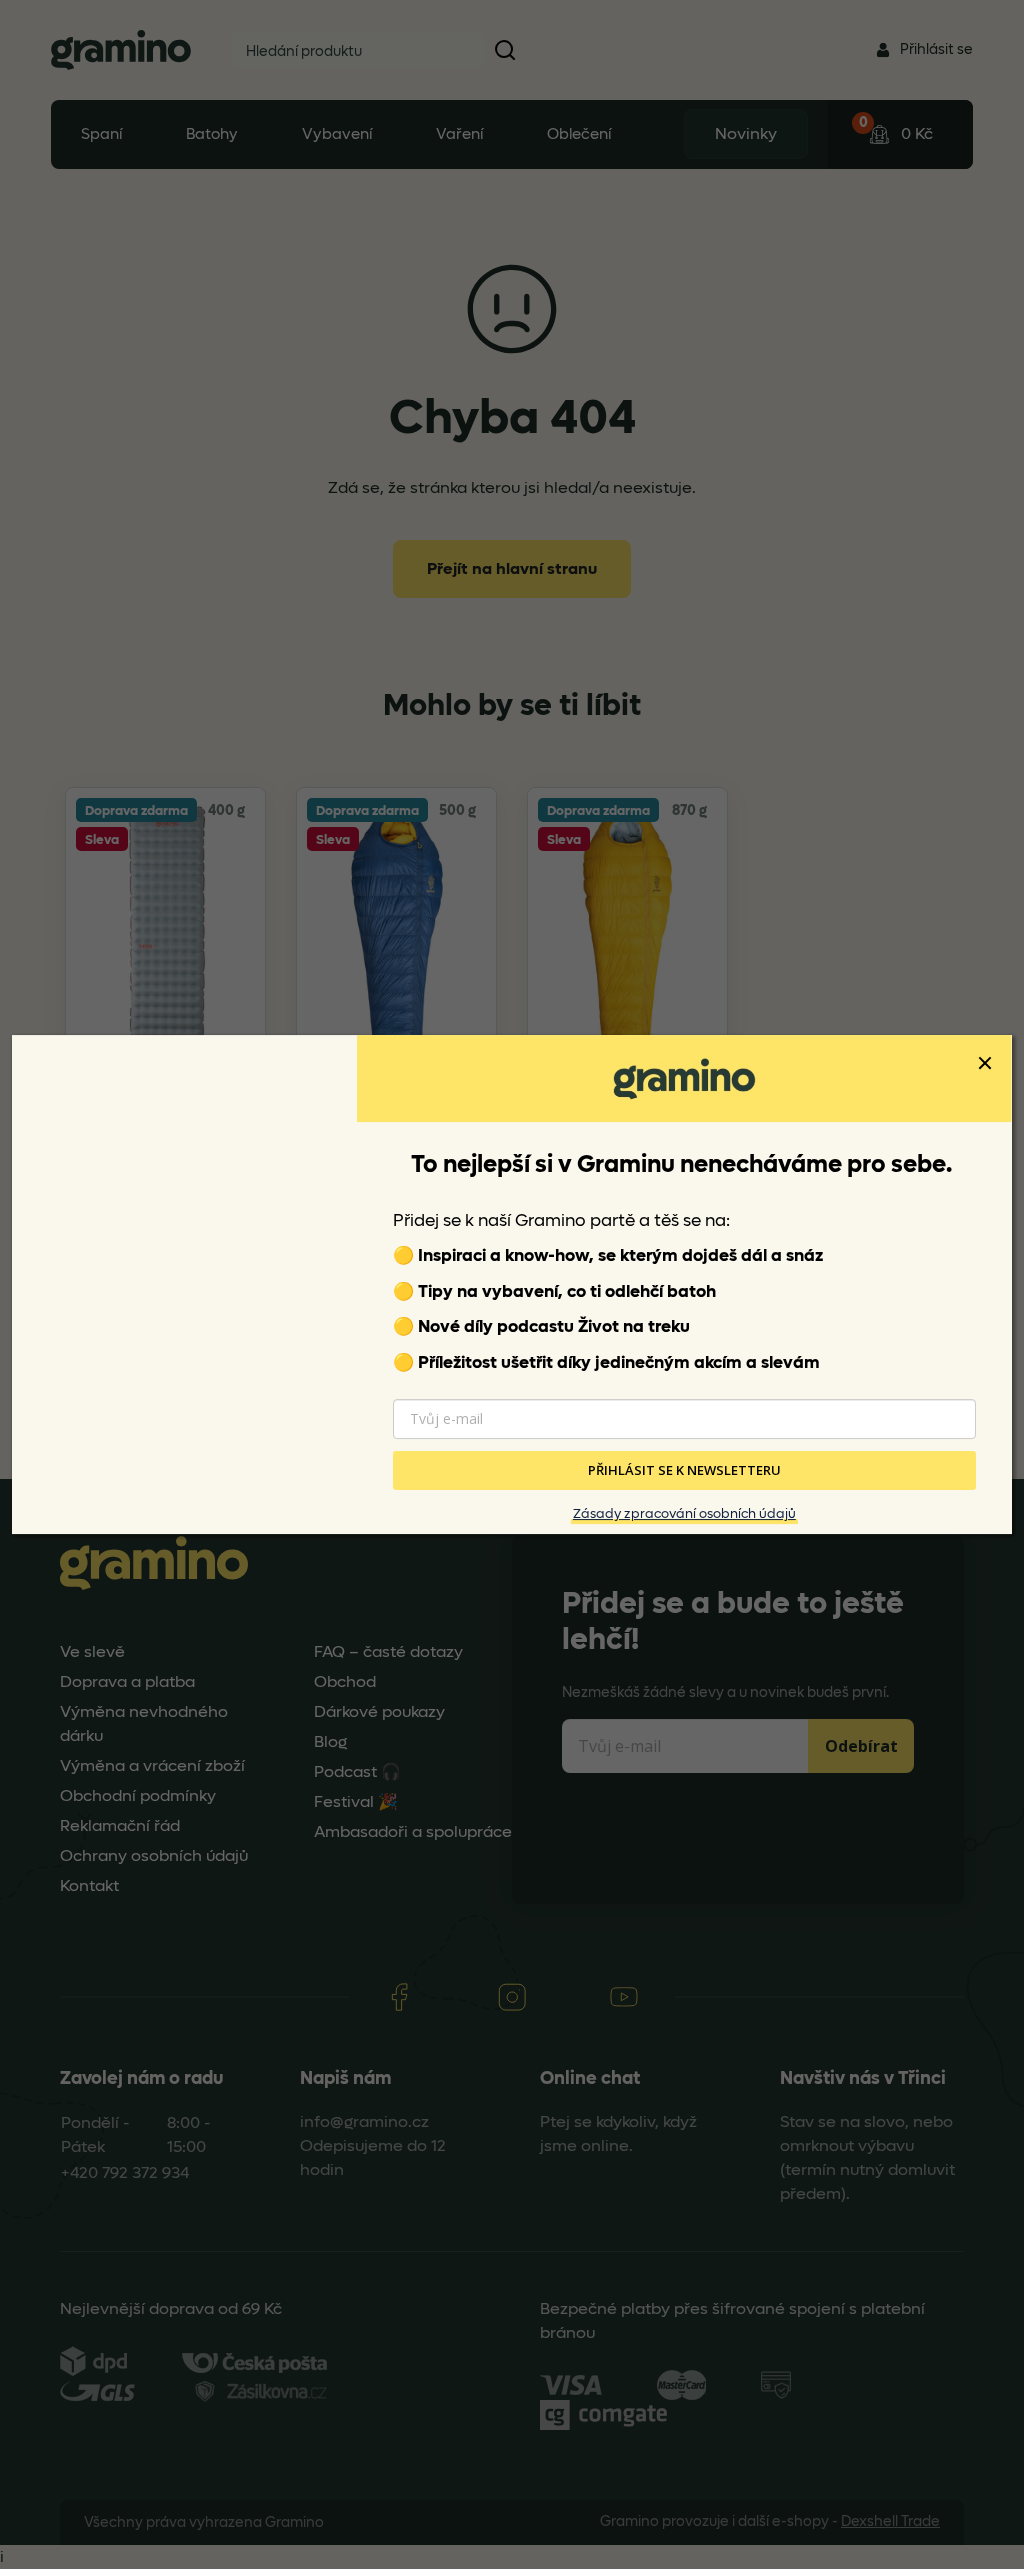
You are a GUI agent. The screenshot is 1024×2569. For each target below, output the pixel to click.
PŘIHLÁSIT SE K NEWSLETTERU (684, 1471)
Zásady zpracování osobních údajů (684, 1513)
